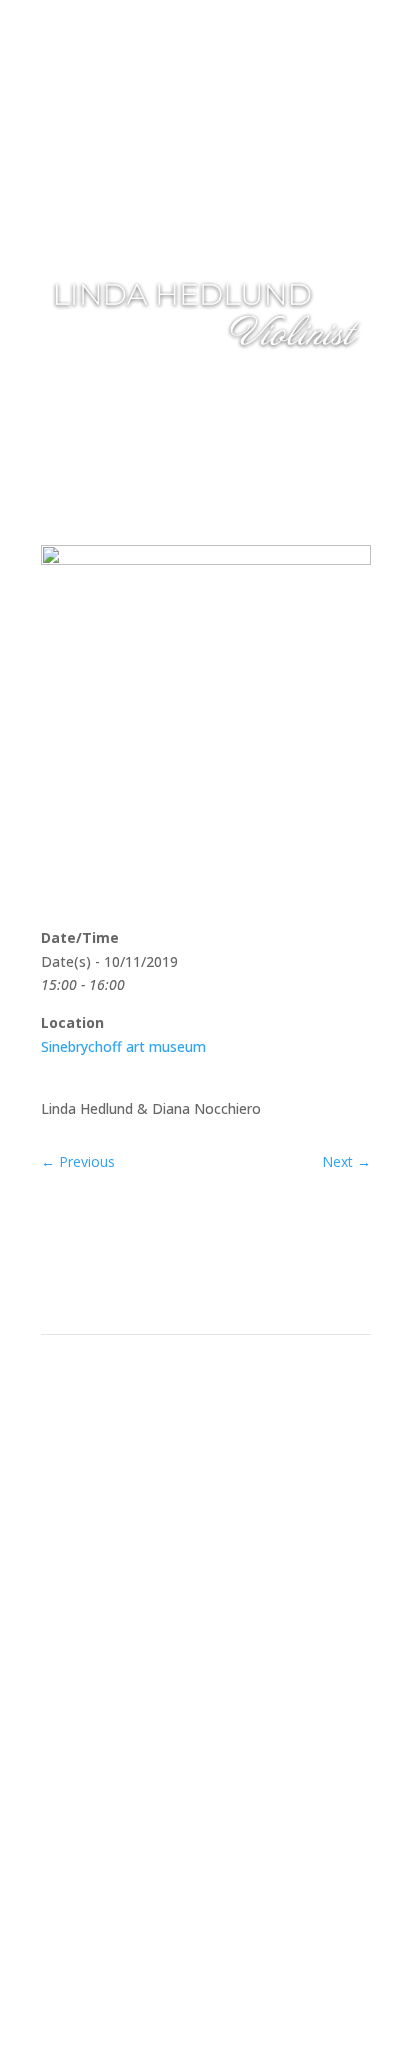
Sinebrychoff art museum (123, 1046)
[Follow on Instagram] (206, 1505)
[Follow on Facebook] (166, 1505)
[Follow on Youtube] (246, 1505)
